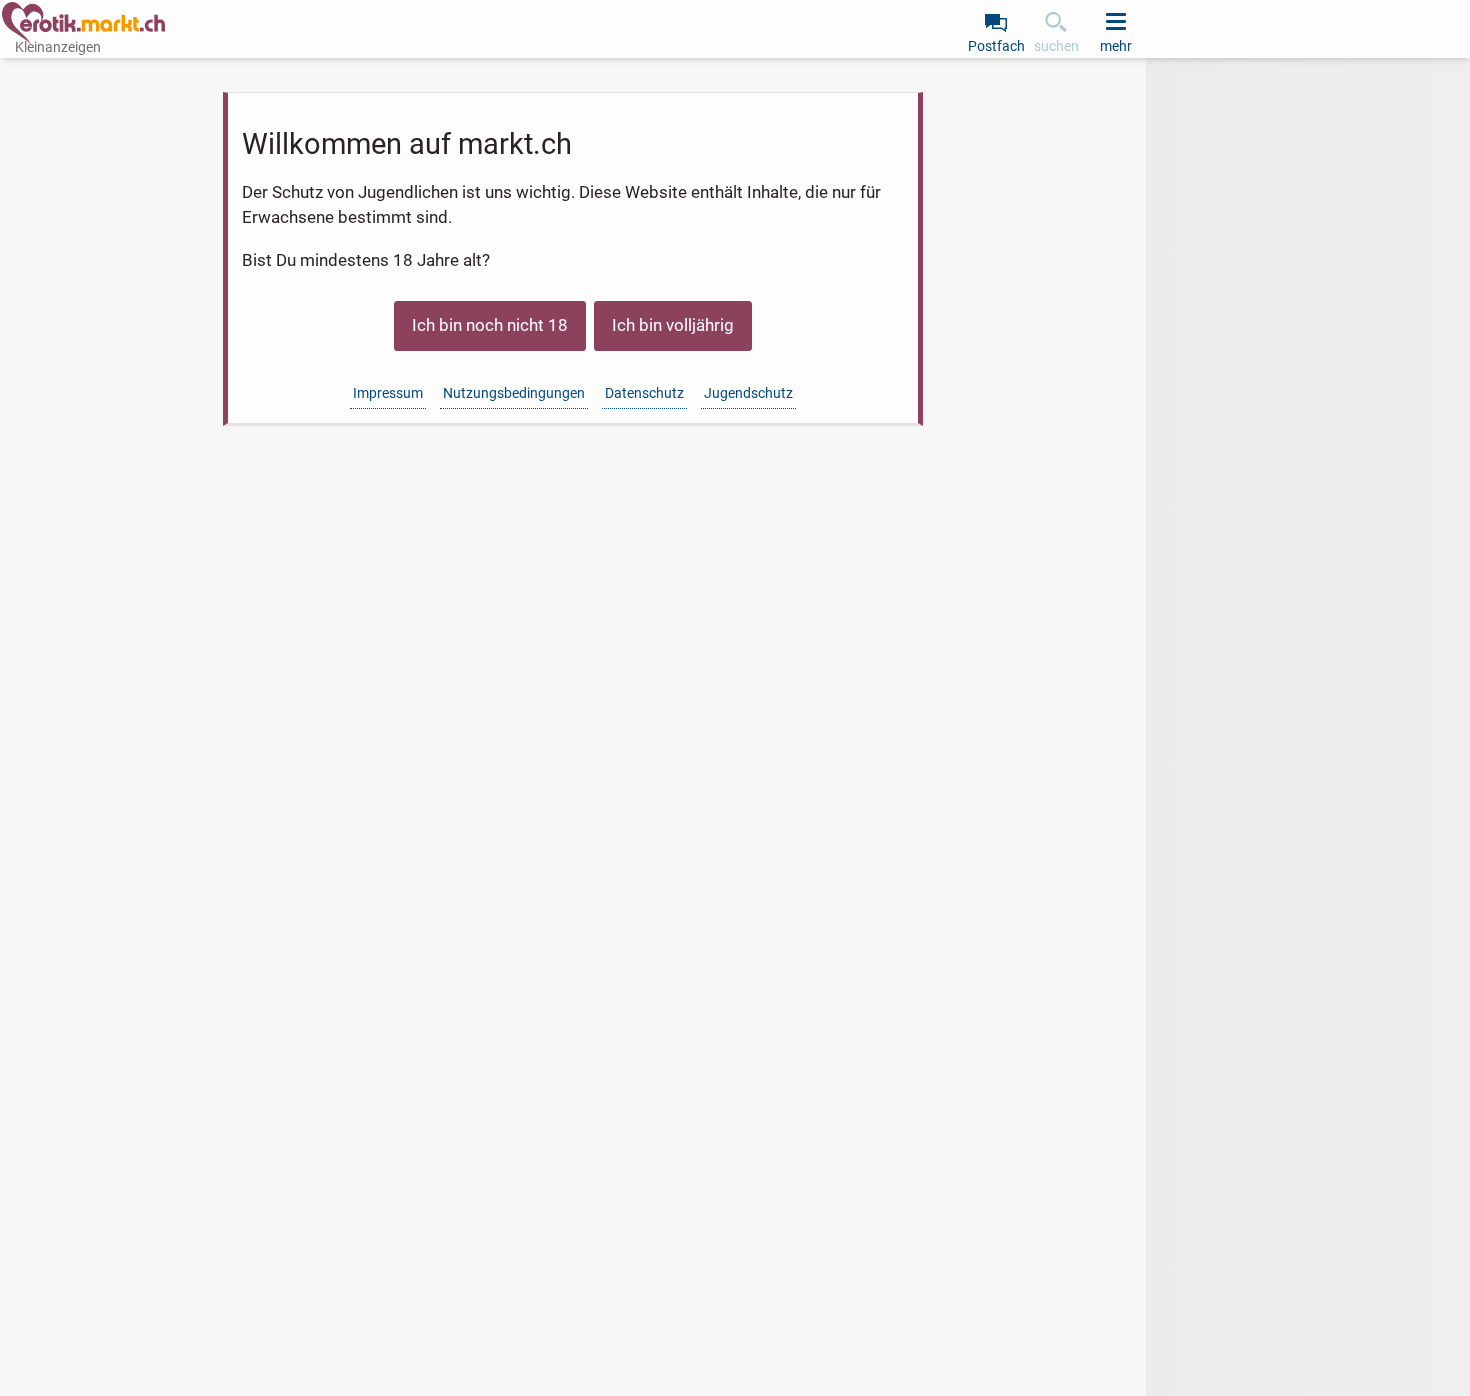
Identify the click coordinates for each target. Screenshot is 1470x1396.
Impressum (388, 393)
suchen (1056, 46)
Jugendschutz (748, 393)
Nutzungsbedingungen (514, 393)
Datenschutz (644, 393)
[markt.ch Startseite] (84, 23)
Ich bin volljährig (673, 325)
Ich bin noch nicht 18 (490, 325)
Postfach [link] (996, 46)
